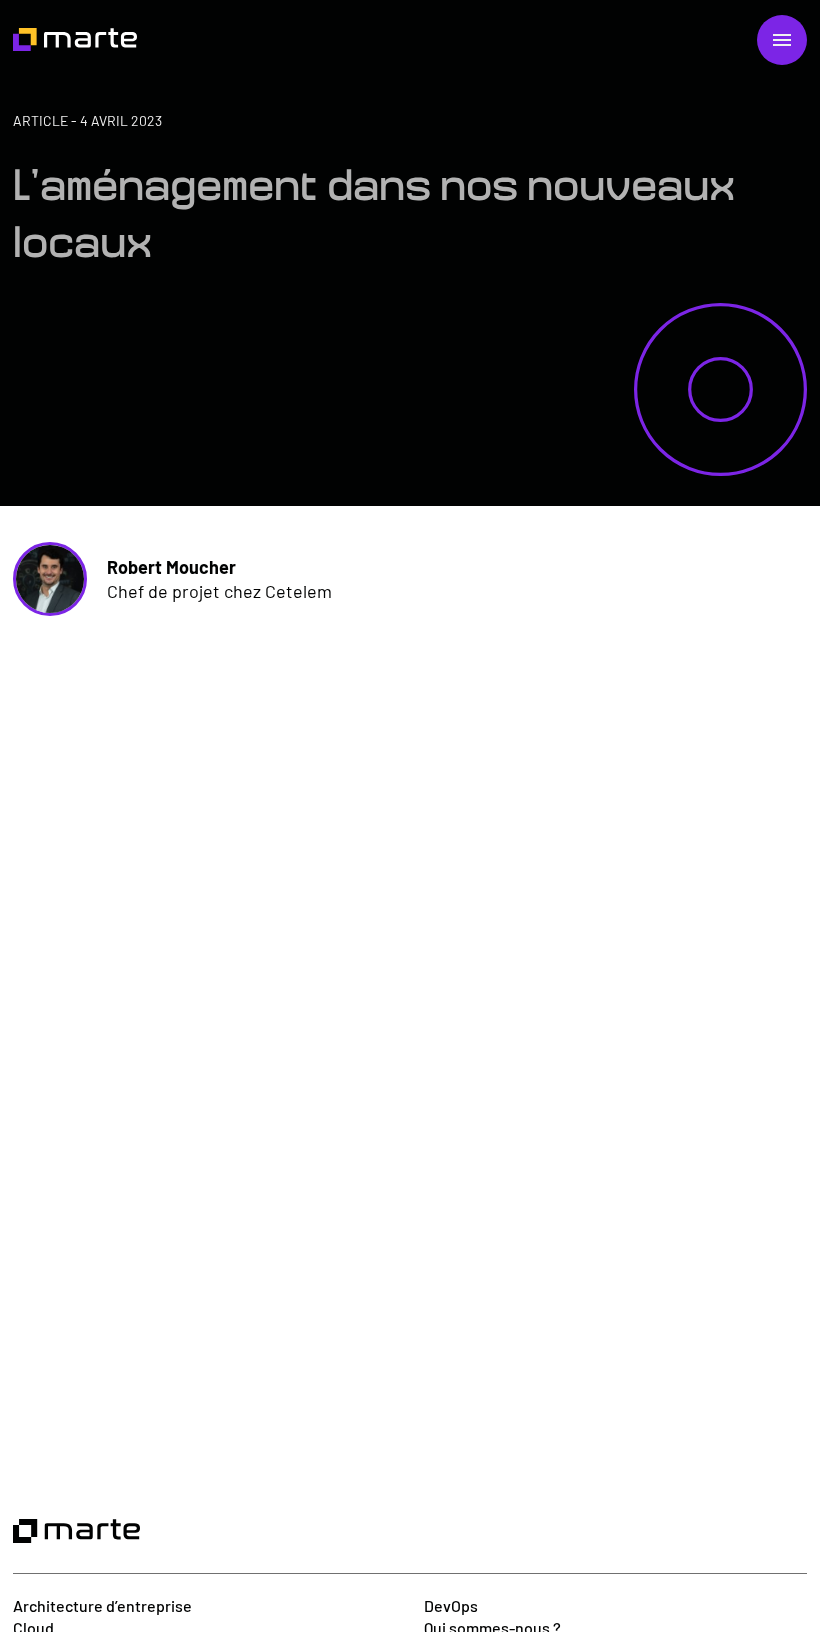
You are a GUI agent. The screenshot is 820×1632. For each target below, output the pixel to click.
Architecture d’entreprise (102, 1605)
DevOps (451, 1605)
